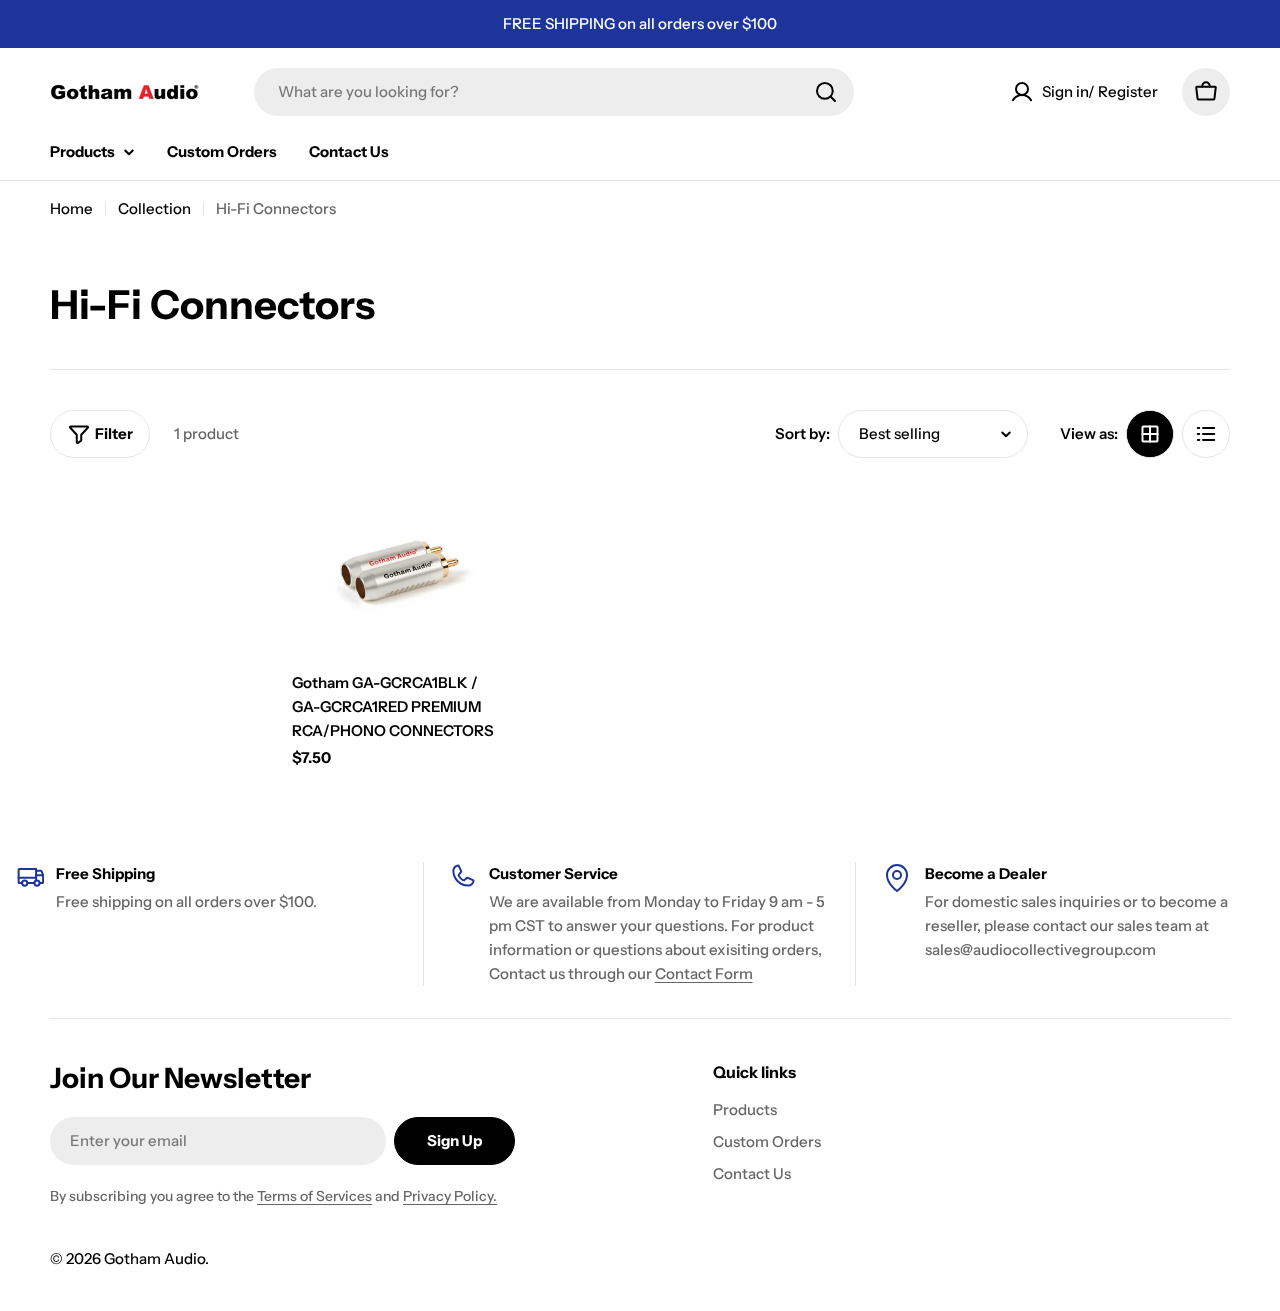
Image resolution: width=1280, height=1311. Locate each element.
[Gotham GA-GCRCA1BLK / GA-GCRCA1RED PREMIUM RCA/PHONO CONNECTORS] (398, 570)
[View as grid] (1150, 434)
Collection (154, 208)
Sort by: (802, 433)
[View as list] (1206, 434)
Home (71, 208)
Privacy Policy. (450, 1196)
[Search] (826, 92)
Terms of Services (314, 1196)
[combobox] (554, 92)
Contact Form (704, 973)
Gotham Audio (154, 1258)
